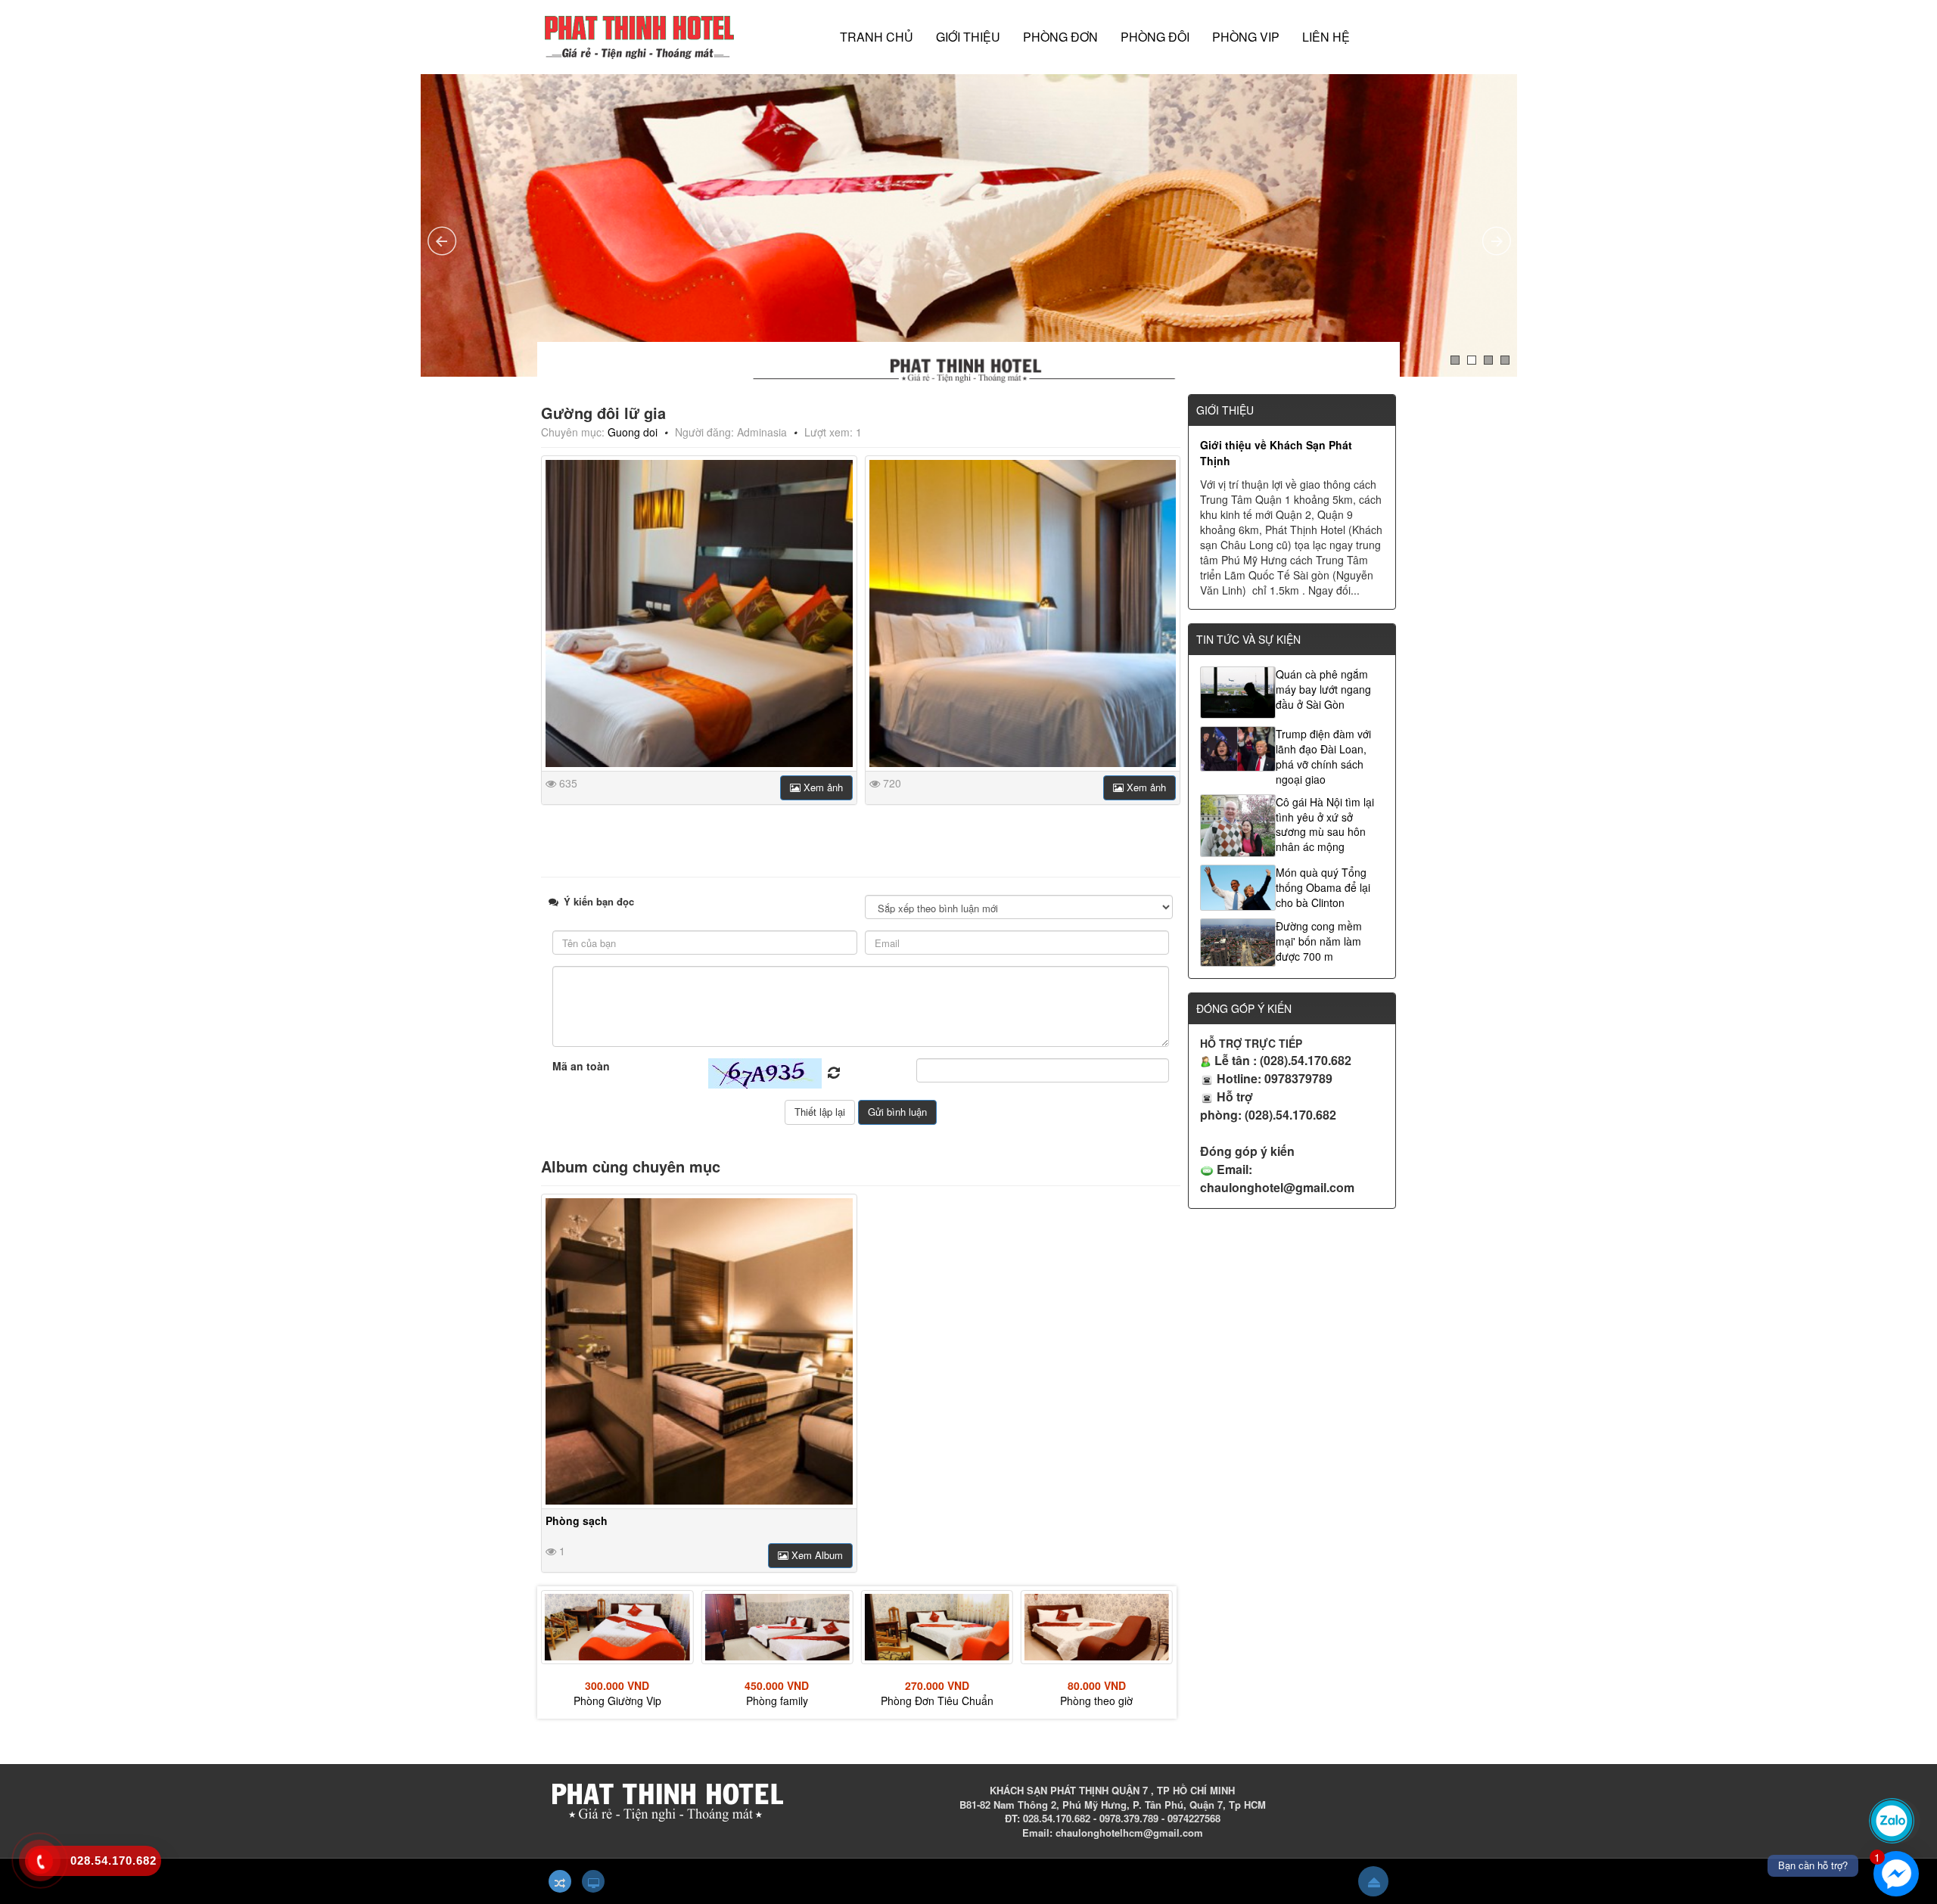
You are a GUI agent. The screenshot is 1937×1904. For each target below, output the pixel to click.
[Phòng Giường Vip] (1097, 1627)
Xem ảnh (822, 787)
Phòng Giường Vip (1096, 1701)
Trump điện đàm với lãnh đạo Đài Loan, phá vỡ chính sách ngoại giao (1323, 756)
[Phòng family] (617, 1627)
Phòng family (617, 1701)
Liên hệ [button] (1326, 37)
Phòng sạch (577, 1520)
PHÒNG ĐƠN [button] (1060, 37)
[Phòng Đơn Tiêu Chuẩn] (777, 1627)
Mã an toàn (581, 1066)
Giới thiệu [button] (968, 37)
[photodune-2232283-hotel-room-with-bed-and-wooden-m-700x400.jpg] (699, 613)
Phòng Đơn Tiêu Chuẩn (777, 1701)
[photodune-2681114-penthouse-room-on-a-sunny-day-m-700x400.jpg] (1023, 613)
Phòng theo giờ (937, 1701)
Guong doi (633, 432)
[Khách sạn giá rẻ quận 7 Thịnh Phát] (639, 36)
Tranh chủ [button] (877, 37)
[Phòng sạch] (699, 1352)
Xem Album (816, 1555)
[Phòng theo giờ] (937, 1627)
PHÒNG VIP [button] (1246, 37)
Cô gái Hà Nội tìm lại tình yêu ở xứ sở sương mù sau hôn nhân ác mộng (1325, 825)
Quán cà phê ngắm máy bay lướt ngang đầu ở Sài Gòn (1323, 689)
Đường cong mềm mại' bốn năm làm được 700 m (1319, 941)
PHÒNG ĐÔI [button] (1155, 37)
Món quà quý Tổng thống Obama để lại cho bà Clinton (1323, 887)
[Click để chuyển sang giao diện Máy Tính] (593, 1881)
